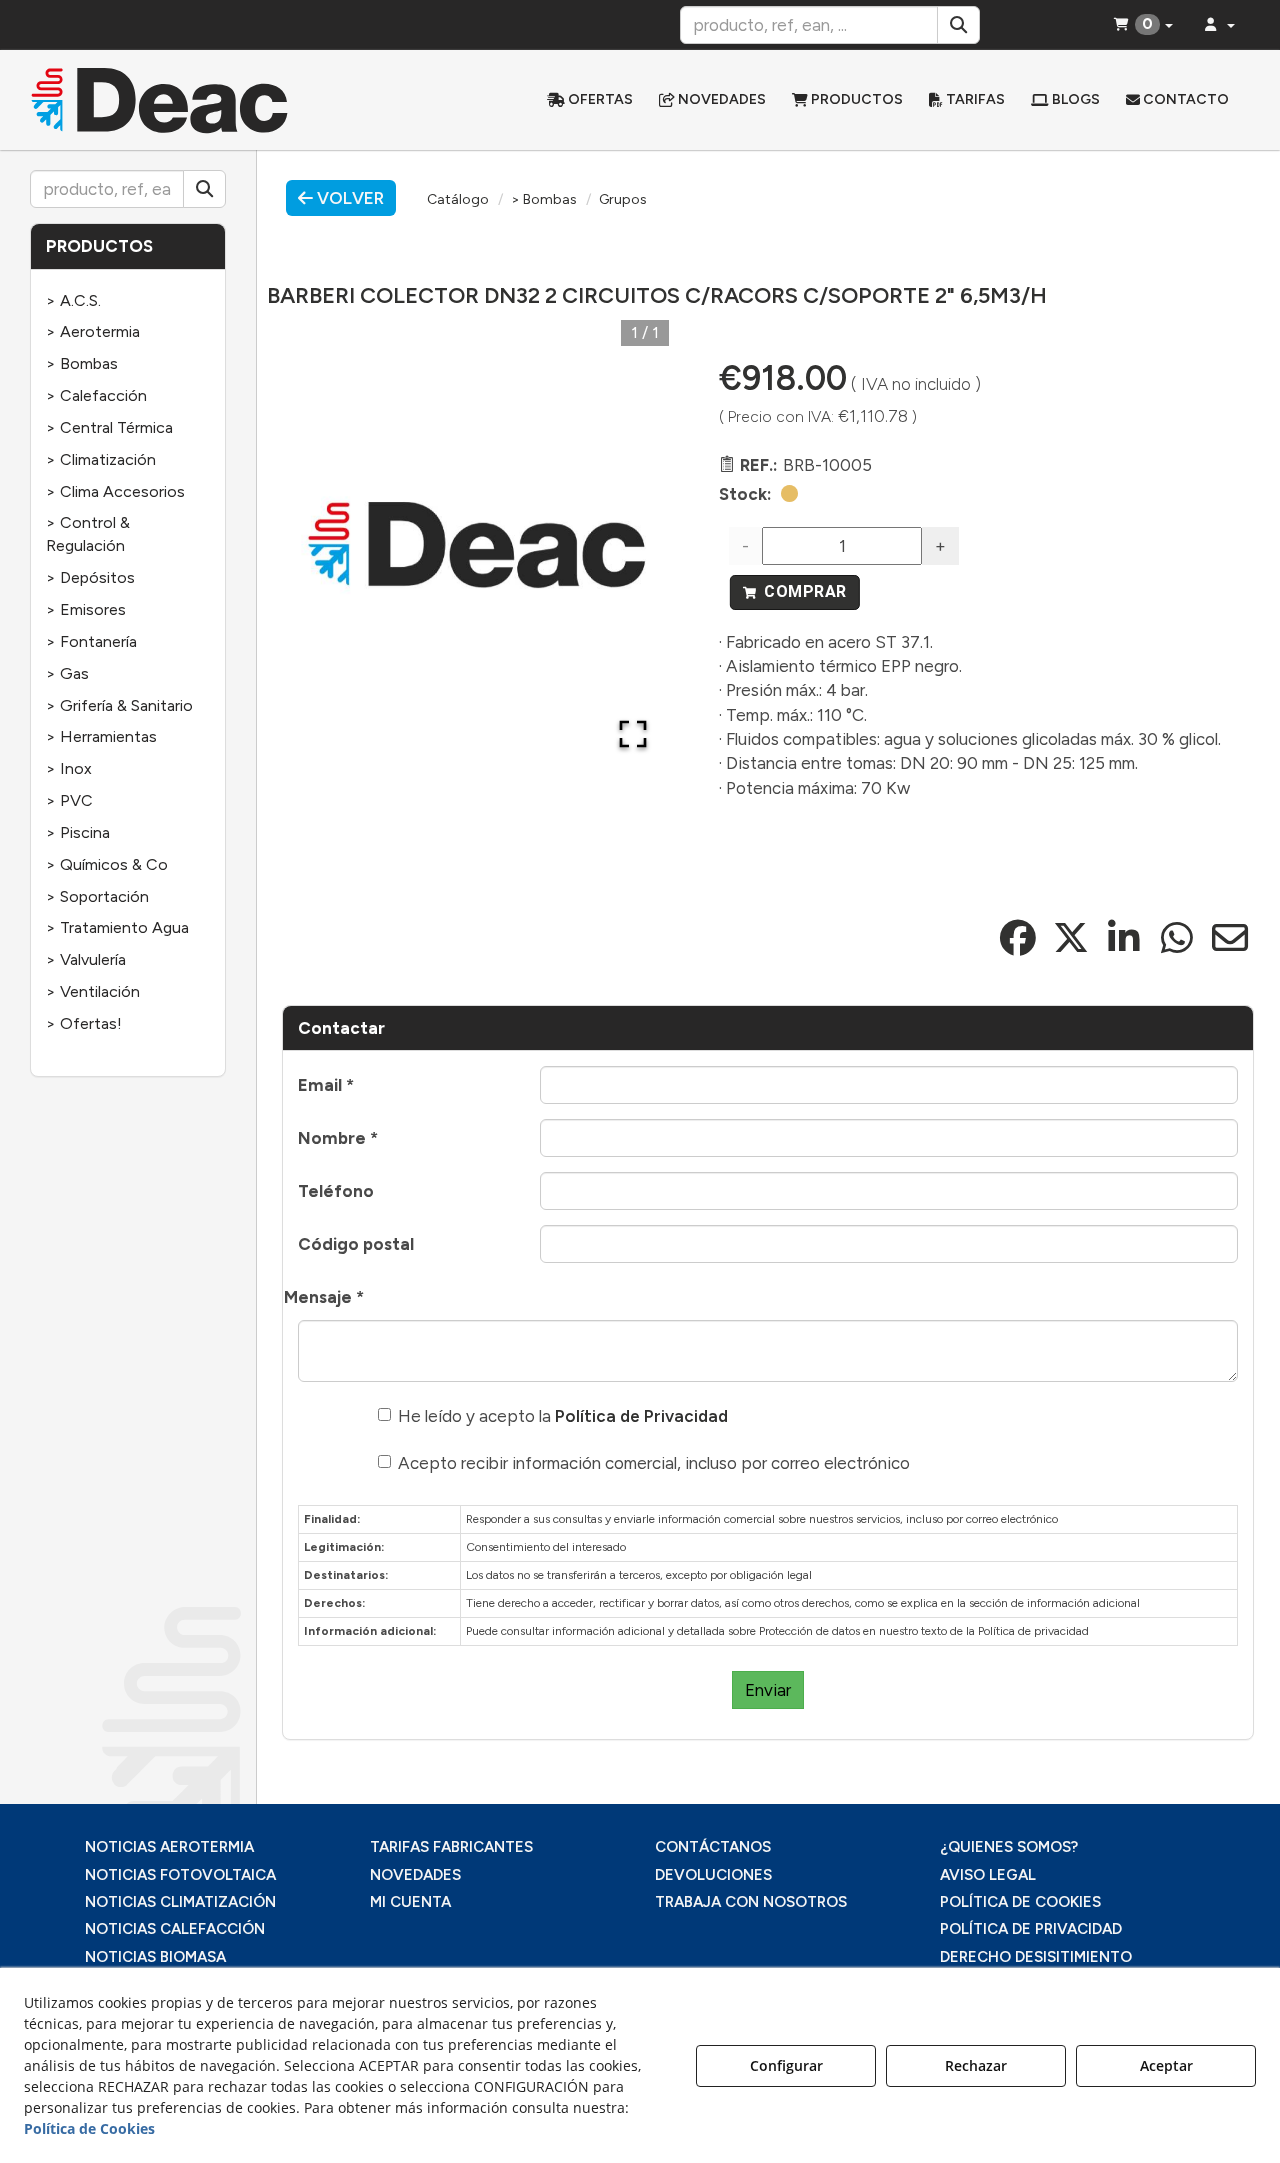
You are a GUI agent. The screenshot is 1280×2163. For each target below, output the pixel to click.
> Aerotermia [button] (93, 331)
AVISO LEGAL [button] (988, 1875)
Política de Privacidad (641, 1416)
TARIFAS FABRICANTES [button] (451, 1847)
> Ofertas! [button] (84, 1023)
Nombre (338, 1138)
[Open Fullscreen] (633, 734)
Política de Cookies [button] (89, 2128)
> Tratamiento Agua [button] (117, 927)
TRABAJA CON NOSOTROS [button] (751, 1902)
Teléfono (336, 1191)
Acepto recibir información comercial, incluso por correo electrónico (654, 1463)
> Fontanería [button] (91, 641)
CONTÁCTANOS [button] (713, 1847)
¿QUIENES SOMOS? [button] (1009, 1847)
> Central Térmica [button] (109, 427)
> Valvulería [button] (86, 959)
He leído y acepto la (563, 1416)
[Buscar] (958, 25)
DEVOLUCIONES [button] (713, 1875)
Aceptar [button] (1166, 2065)
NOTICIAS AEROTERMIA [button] (169, 1847)
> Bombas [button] (82, 363)
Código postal (356, 1244)
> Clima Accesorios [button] (115, 491)
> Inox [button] (69, 768)
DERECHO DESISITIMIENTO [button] (1036, 1957)
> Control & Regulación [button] (88, 534)
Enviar (768, 1690)
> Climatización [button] (101, 459)
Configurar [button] (786, 2065)
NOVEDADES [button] (415, 1875)
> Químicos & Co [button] (107, 864)
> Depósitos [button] (90, 577)
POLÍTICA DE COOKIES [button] (1020, 1902)
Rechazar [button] (976, 2065)
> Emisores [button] (86, 609)
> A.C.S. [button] (73, 300)
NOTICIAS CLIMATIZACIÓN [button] (180, 1902)
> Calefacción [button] (96, 395)
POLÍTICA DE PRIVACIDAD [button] (1031, 1929)
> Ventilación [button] (93, 991)
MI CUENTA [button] (410, 1902)
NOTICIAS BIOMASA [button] (155, 1957)
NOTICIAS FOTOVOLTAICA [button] (180, 1875)
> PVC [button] (69, 800)
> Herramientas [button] (101, 736)
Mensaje (324, 1297)
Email (326, 1085)
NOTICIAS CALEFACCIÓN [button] (175, 1929)
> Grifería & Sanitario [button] (119, 705)
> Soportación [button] (97, 896)
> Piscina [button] (78, 832)
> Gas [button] (67, 673)
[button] (171, 100)
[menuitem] (590, 100)
